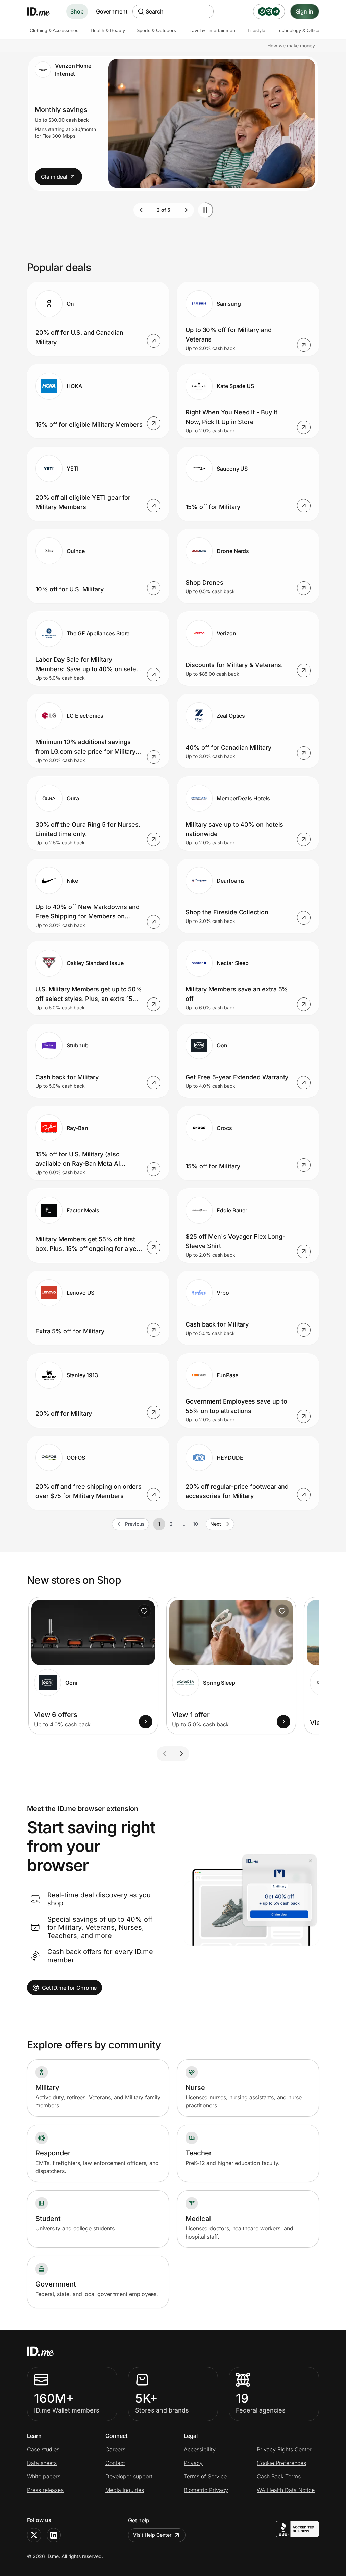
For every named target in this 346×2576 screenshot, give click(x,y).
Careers (115, 2449)
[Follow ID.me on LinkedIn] (54, 2535)
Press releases (45, 2490)
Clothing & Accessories (54, 30)
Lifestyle (256, 30)
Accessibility (200, 2449)
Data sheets (42, 2463)
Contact (115, 2463)
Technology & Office (298, 30)
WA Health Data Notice (286, 2490)
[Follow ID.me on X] (34, 2535)
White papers (44, 2476)
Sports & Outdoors (156, 30)
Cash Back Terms (279, 2476)
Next (216, 1524)
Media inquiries (125, 2490)
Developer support (129, 2476)
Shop (77, 11)
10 (195, 1524)
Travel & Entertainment (212, 30)
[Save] (144, 1611)
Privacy (193, 2463)
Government (112, 11)
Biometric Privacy (206, 2490)
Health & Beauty (108, 30)
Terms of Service (205, 2476)
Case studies (43, 2449)
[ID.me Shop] (43, 11)
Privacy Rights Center (284, 2449)
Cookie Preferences (281, 2463)
